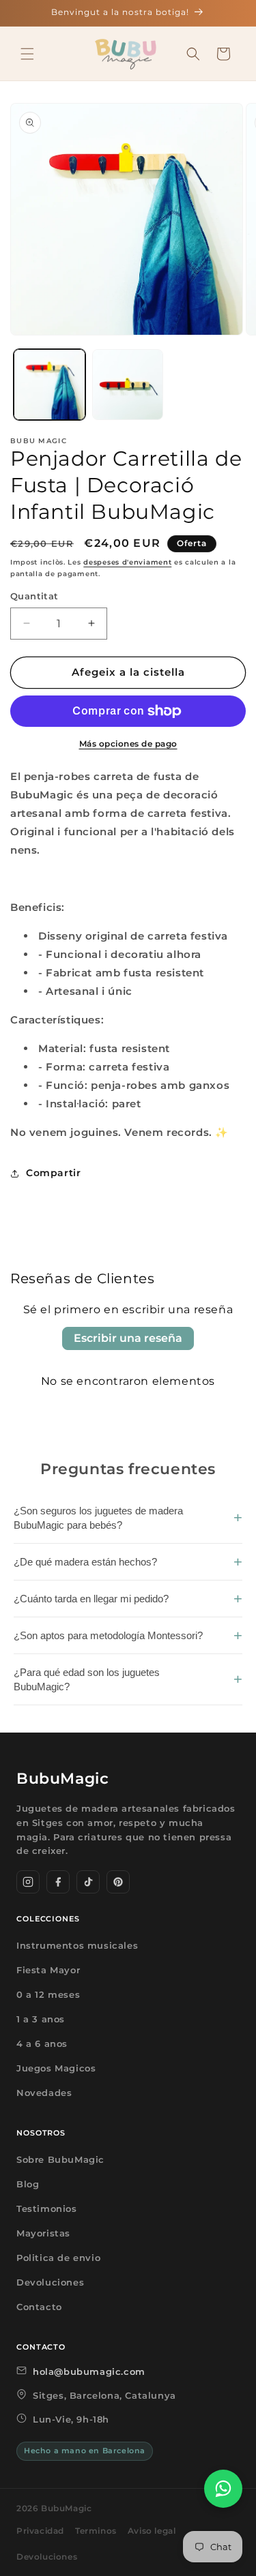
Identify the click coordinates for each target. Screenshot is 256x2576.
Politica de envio (58, 2258)
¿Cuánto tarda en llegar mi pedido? (91, 1599)
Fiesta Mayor (48, 1970)
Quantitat (34, 596)
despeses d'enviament (127, 562)
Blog (28, 2184)
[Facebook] (58, 1882)
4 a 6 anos (42, 2043)
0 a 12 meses (48, 1994)
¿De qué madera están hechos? (85, 1562)
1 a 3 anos (41, 2019)
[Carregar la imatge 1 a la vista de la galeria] (49, 385)
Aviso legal (152, 2531)
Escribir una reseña (128, 1338)
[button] (27, 54)
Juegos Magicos (56, 2068)
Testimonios (47, 2208)
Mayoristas (43, 2233)
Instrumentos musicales (77, 1945)
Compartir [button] (53, 1173)
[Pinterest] (118, 1882)
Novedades (44, 2093)
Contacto (39, 2307)
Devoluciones (50, 2282)
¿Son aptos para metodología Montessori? (108, 1635)
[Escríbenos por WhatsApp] (223, 2489)
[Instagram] (28, 1882)
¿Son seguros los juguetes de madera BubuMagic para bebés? (98, 1518)
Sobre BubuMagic (60, 2159)
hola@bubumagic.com (89, 2371)
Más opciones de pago (128, 744)
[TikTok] (88, 1882)
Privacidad (40, 2531)
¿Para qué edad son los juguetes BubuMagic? (87, 1679)
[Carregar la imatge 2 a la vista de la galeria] (128, 385)
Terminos (96, 2531)
